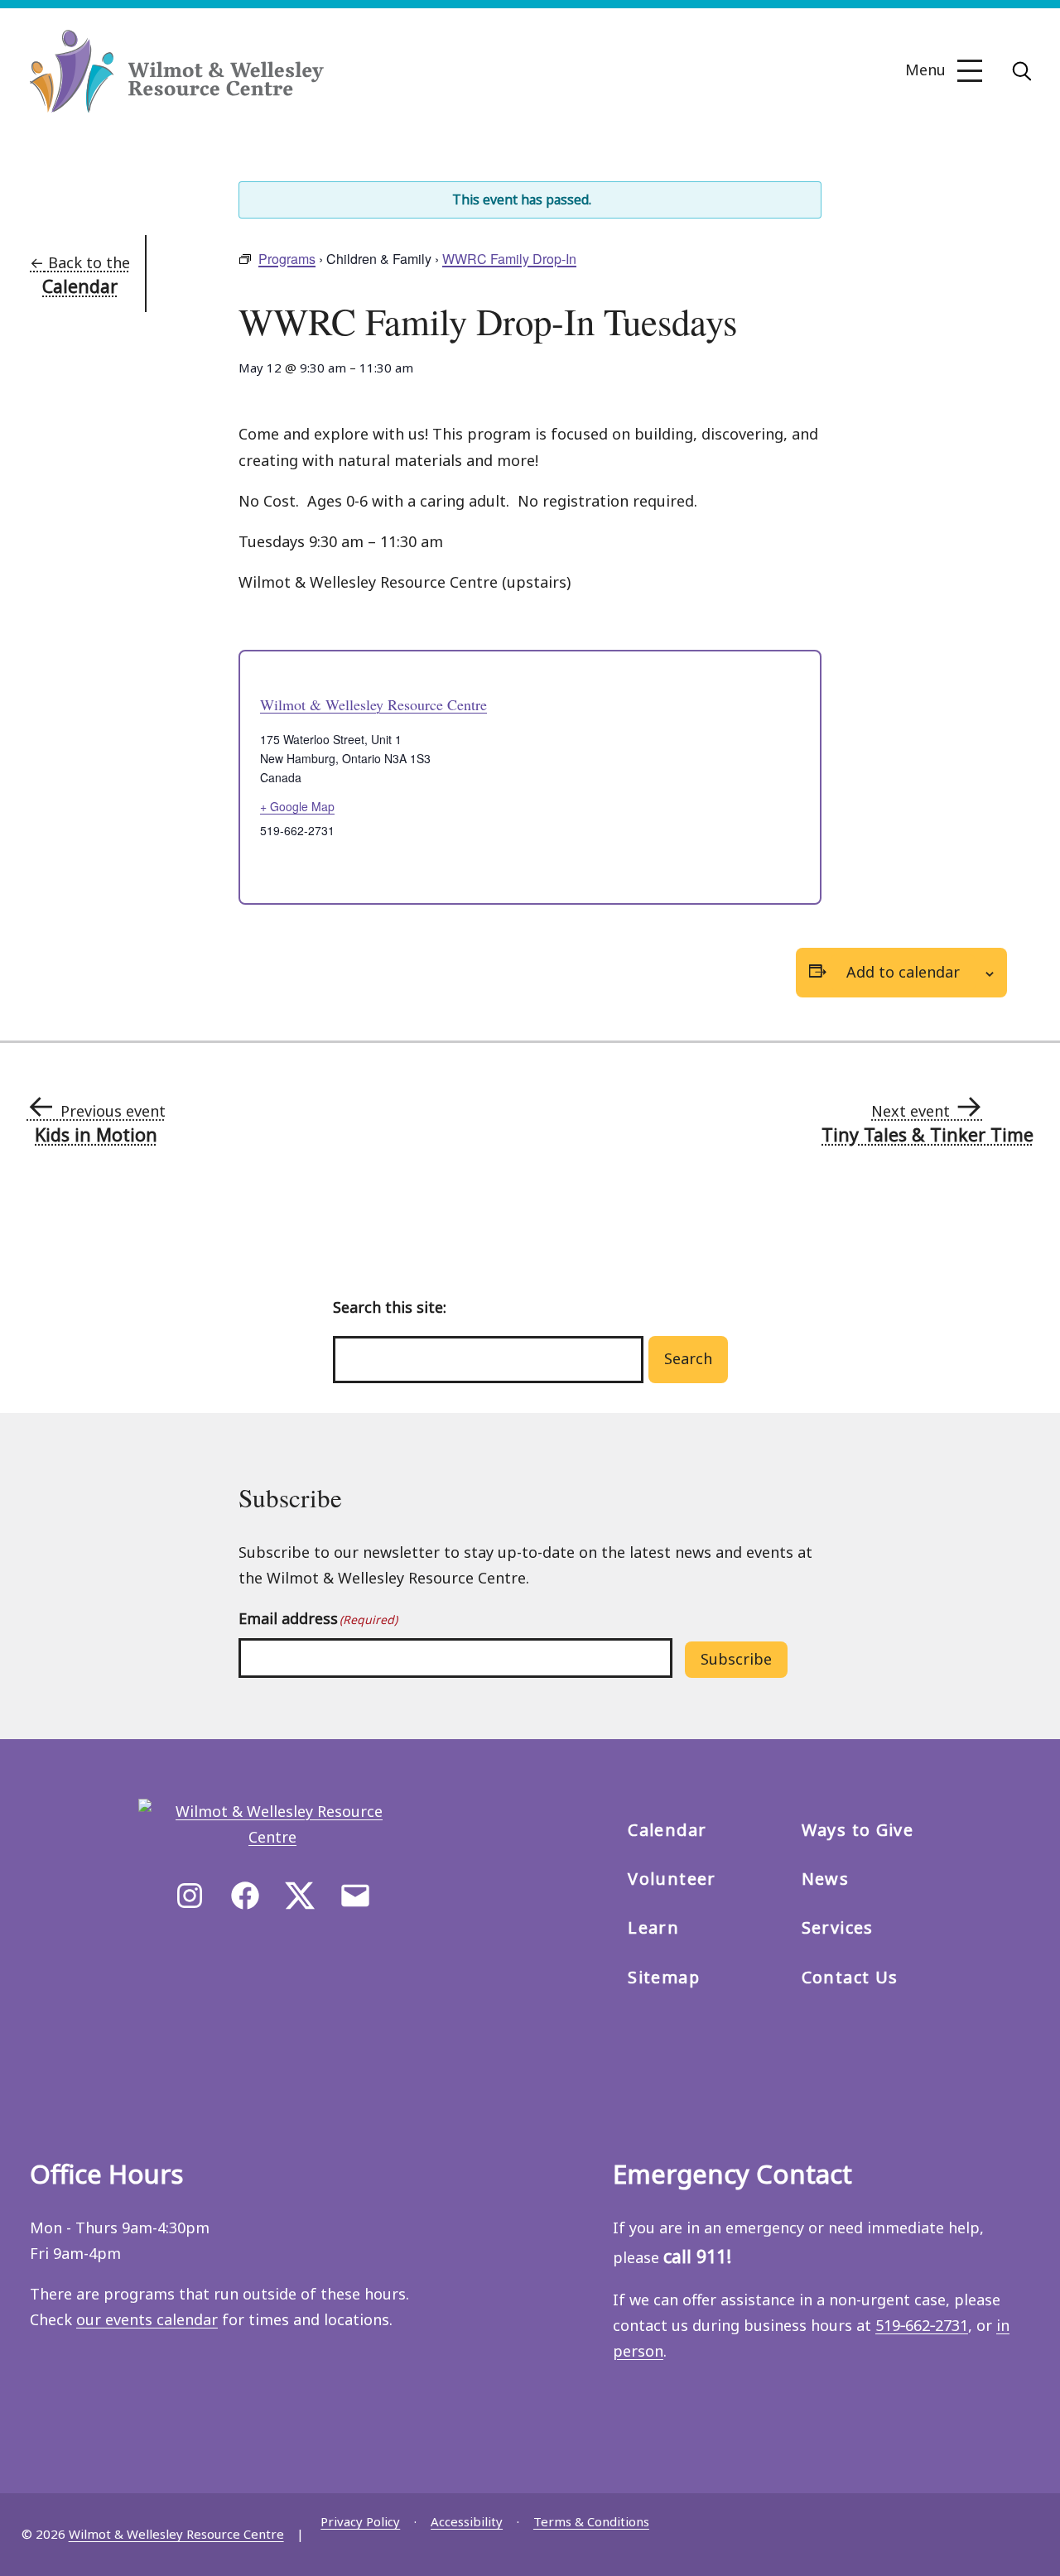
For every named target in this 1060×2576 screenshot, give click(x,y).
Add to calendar (903, 972)
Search (688, 1358)
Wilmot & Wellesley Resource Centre (373, 704)
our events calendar (147, 2319)
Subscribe (736, 1659)
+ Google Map (297, 806)
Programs (287, 259)
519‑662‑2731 (922, 2325)
